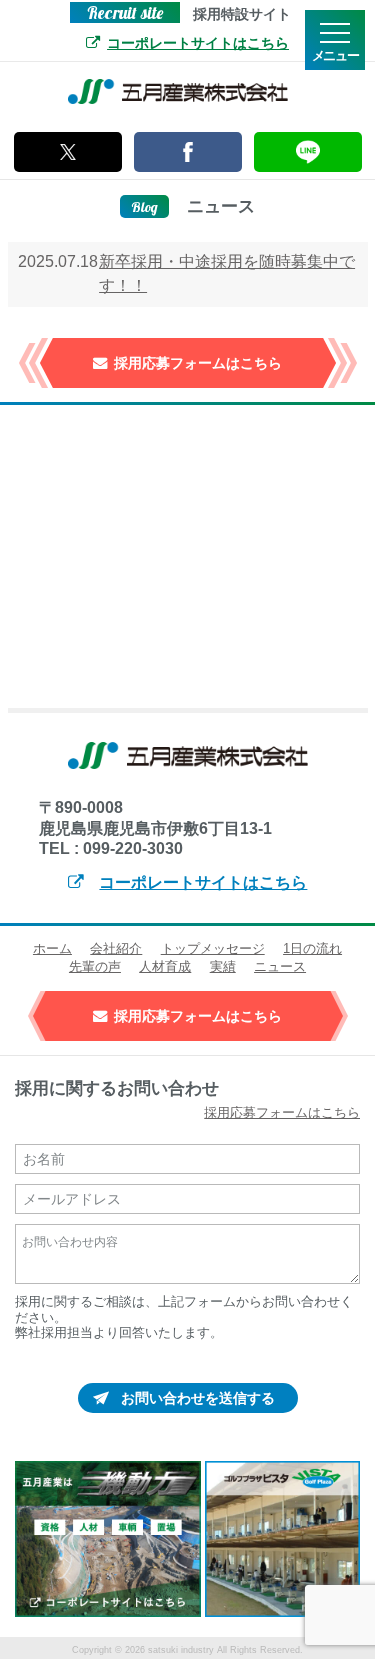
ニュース (280, 966)
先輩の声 (95, 966)
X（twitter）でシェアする (68, 152)
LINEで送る (308, 152)
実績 (223, 966)
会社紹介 (116, 948)
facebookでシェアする (188, 152)
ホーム (52, 948)
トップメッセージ (213, 948)
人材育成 (165, 966)
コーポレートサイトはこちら (198, 43)
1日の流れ (312, 948)
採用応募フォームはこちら (198, 363)
